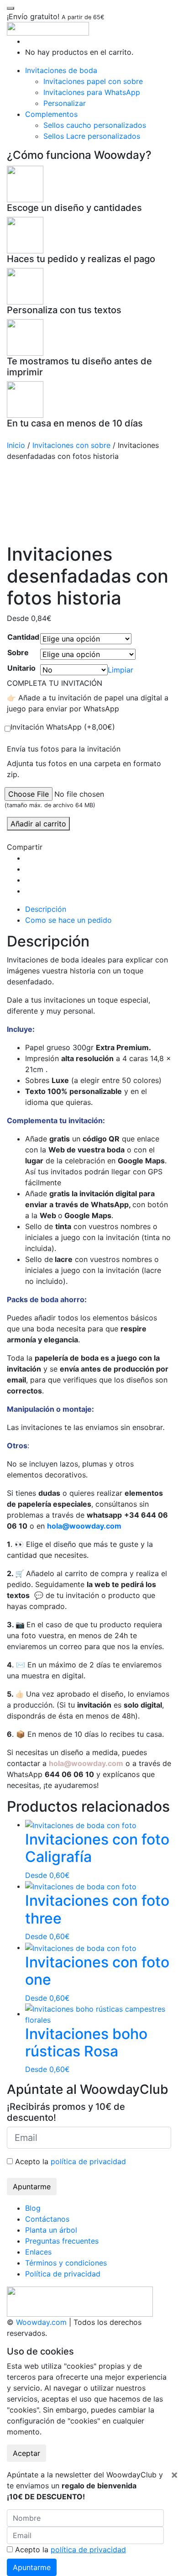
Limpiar (120, 670)
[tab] (98, 909)
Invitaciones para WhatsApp (92, 92)
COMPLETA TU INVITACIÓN (55, 683)
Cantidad (23, 637)
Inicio (16, 445)
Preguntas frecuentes (62, 2241)
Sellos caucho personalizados (95, 125)
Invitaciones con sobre (71, 445)
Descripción (46, 909)
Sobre (18, 652)
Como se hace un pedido (68, 920)
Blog (33, 2208)
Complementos (51, 114)
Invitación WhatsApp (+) (63, 727)
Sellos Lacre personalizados (92, 136)
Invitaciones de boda (61, 70)
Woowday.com (41, 2322)
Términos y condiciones (66, 2263)
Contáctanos (47, 2219)
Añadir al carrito (38, 824)
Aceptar (26, 2453)
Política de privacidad (63, 2274)
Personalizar (65, 103)
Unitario (21, 668)
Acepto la (69, 2161)
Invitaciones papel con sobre (93, 81)
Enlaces (38, 2252)
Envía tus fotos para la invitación (64, 749)
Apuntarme (32, 2187)
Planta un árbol (51, 2230)
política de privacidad (88, 2161)
